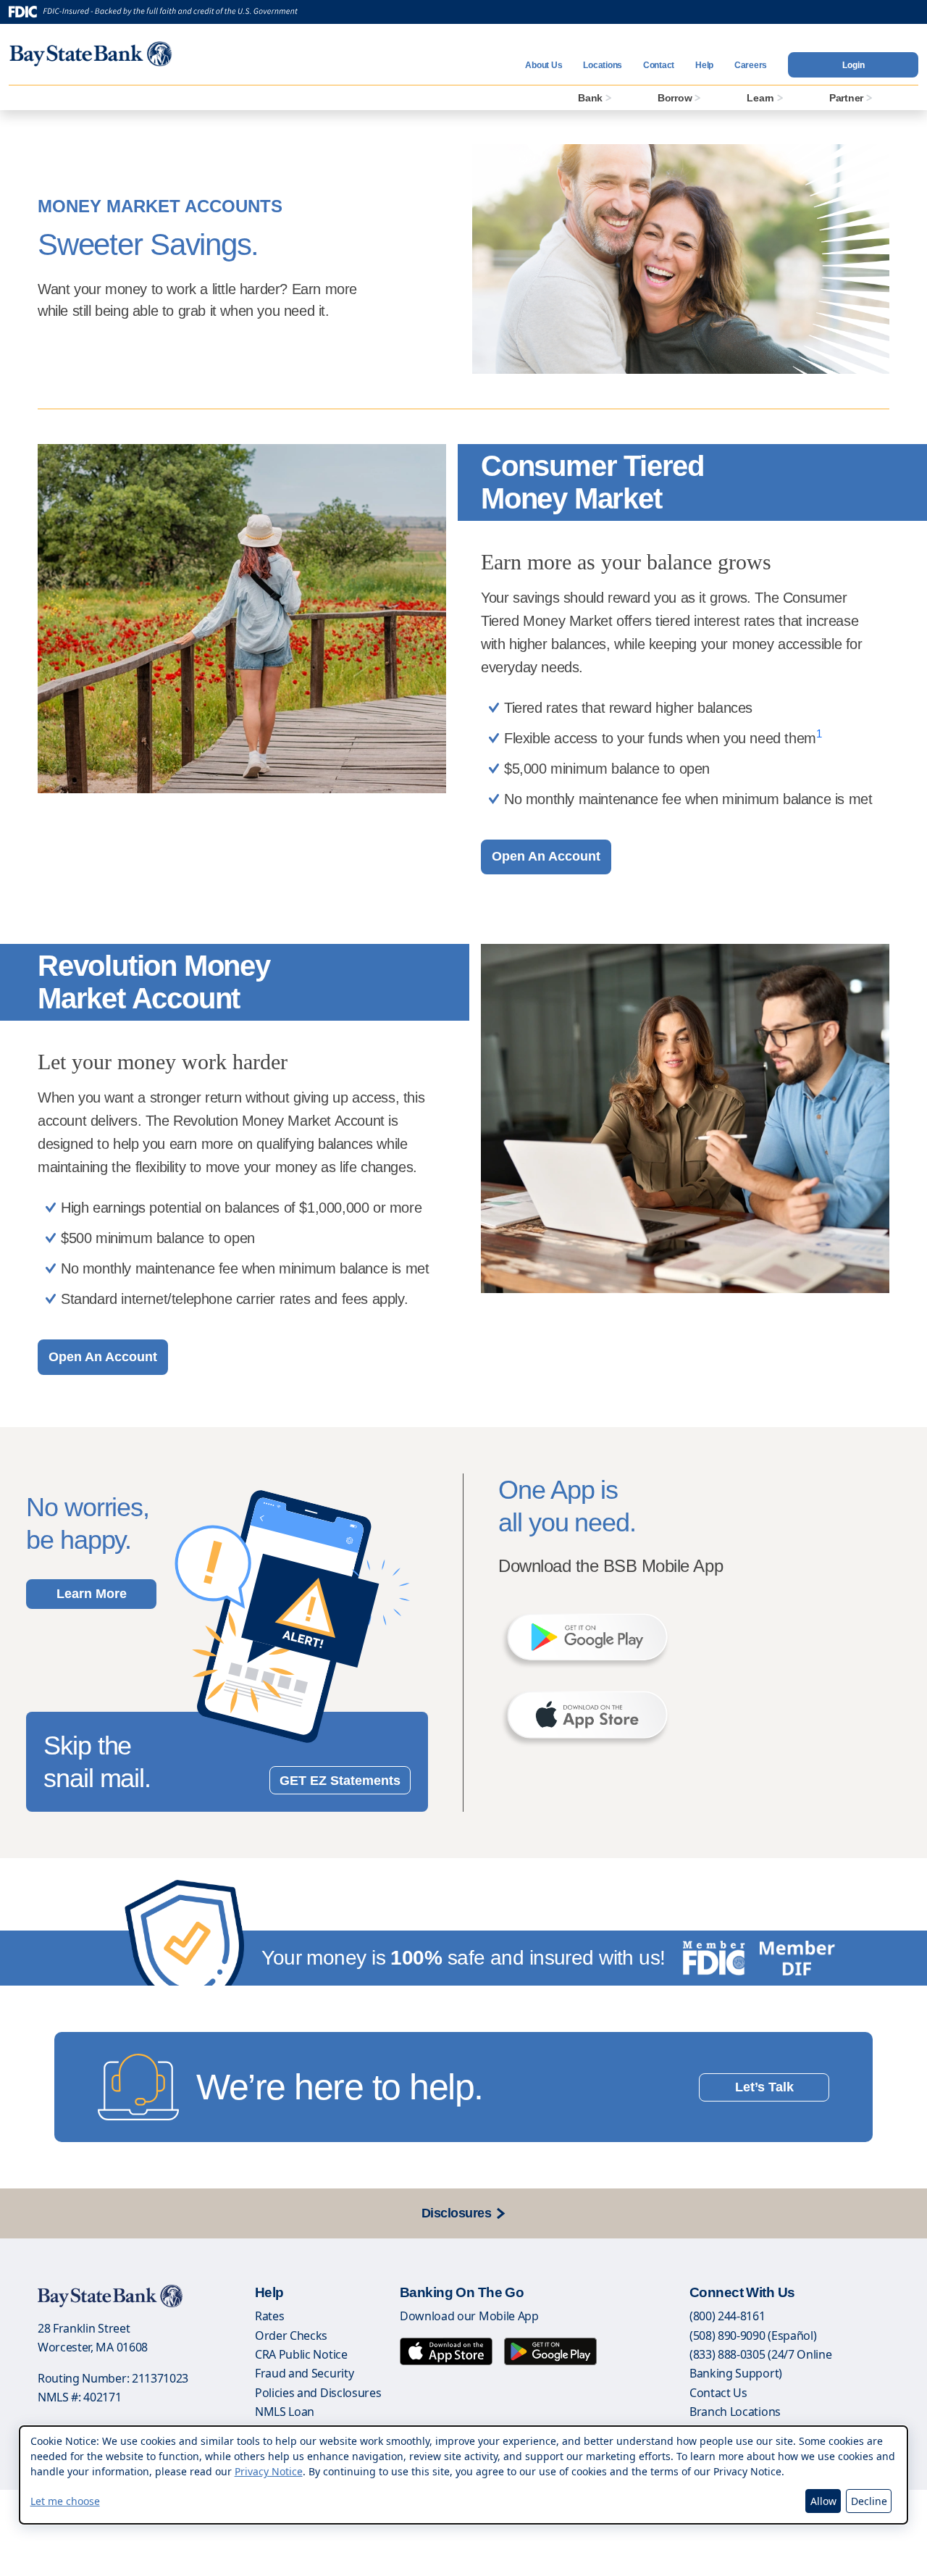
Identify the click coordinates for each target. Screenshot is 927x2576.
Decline (869, 2501)
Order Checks (291, 2335)
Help (704, 65)
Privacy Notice (269, 2472)
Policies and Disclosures (318, 2393)
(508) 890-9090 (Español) (753, 2335)
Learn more (92, 1594)
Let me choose (65, 2501)
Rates (269, 2316)
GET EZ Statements (340, 1781)
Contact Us (718, 2393)
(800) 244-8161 (727, 2316)
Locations (603, 65)
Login (853, 65)
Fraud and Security (304, 2373)
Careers (751, 65)
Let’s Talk (764, 2087)
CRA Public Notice (301, 2354)
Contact (659, 65)
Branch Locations (735, 2412)
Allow (823, 2501)
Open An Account (546, 856)
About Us (544, 65)
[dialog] (464, 2475)
